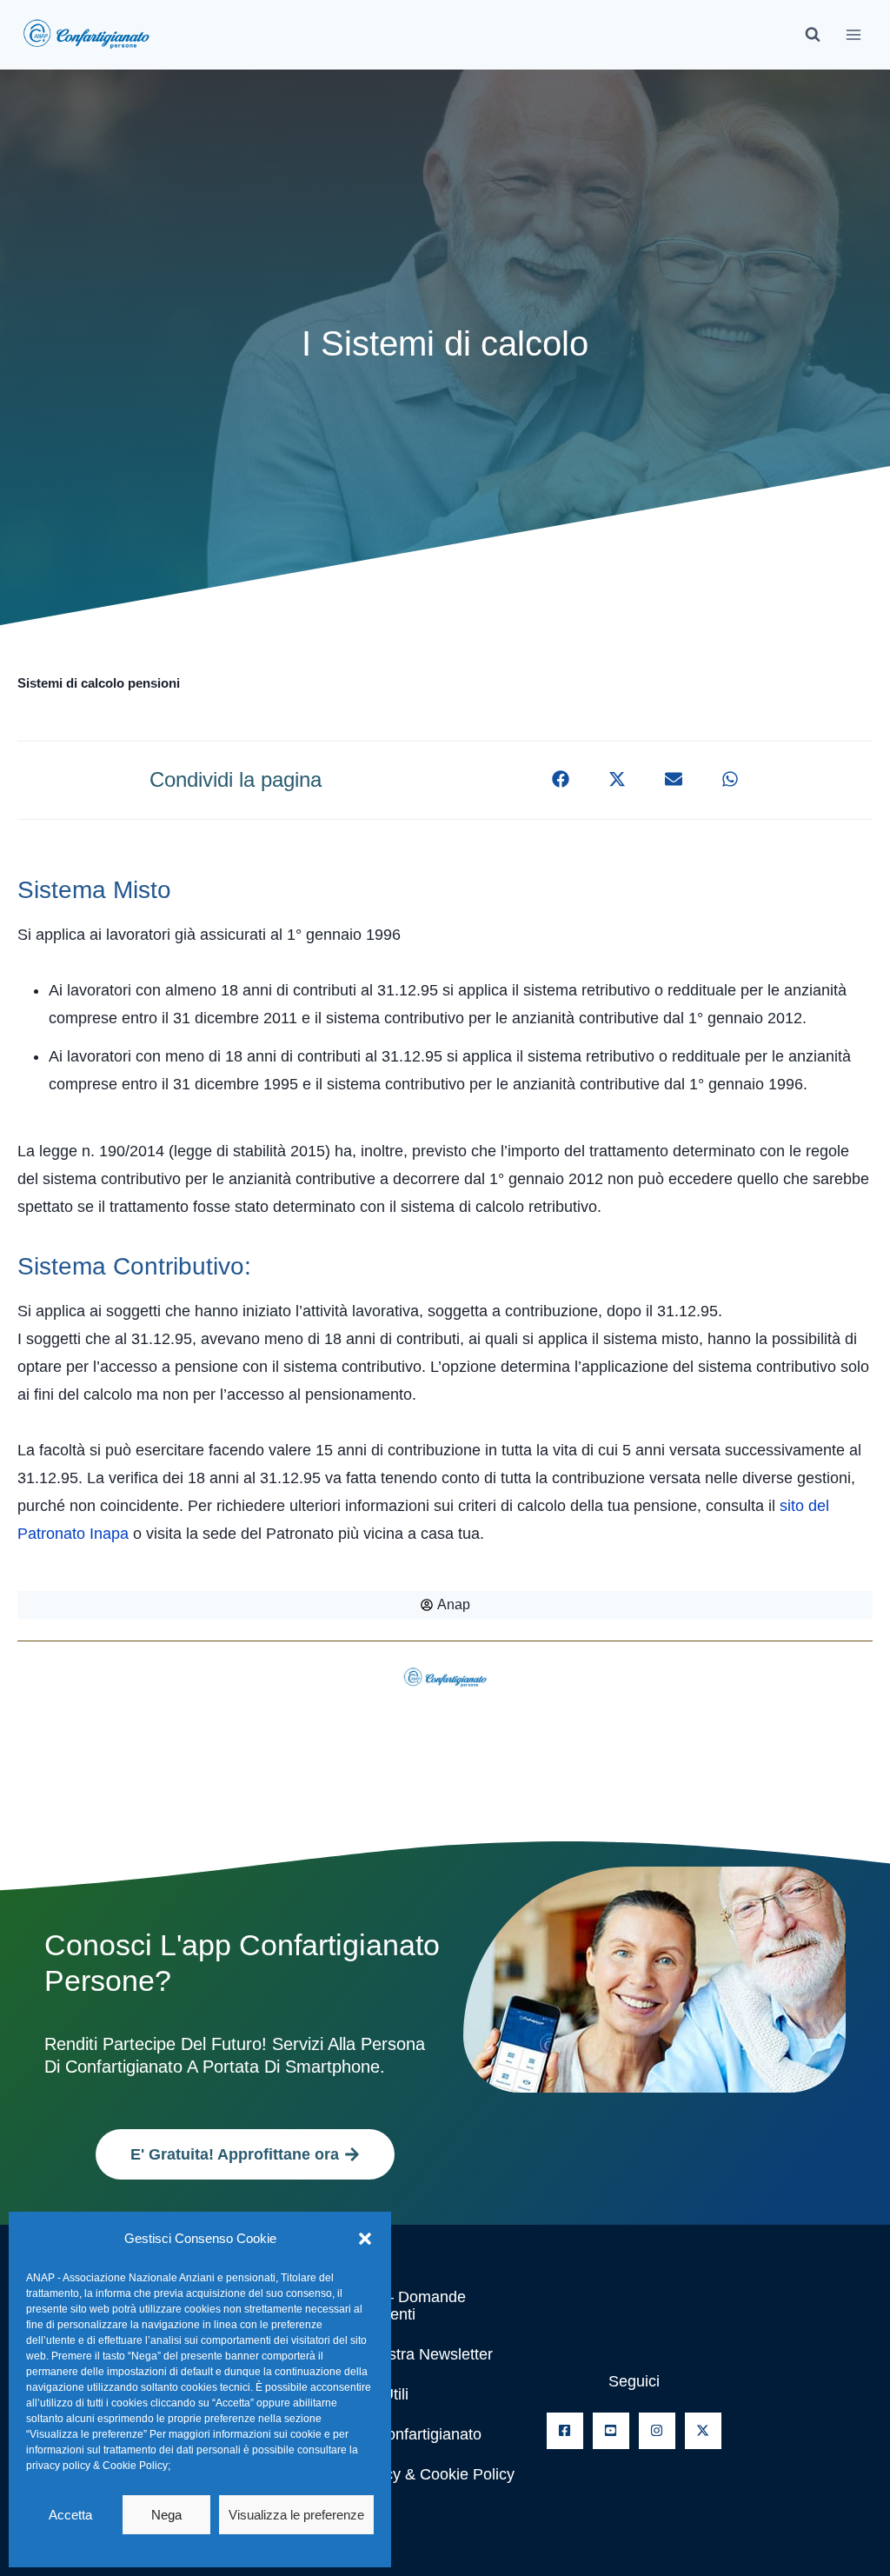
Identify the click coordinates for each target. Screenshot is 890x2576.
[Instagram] (657, 2431)
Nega (166, 2515)
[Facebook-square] (565, 2431)
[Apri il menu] (853, 34)
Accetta (70, 2515)
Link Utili (379, 2394)
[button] (365, 2239)
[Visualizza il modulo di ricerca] (813, 35)
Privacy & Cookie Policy (432, 2474)
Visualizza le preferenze (296, 2515)
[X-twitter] (703, 2431)
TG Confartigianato (415, 2434)
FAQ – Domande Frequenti (408, 2306)
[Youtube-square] (611, 2431)
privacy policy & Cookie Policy (97, 2466)
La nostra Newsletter (421, 2354)
